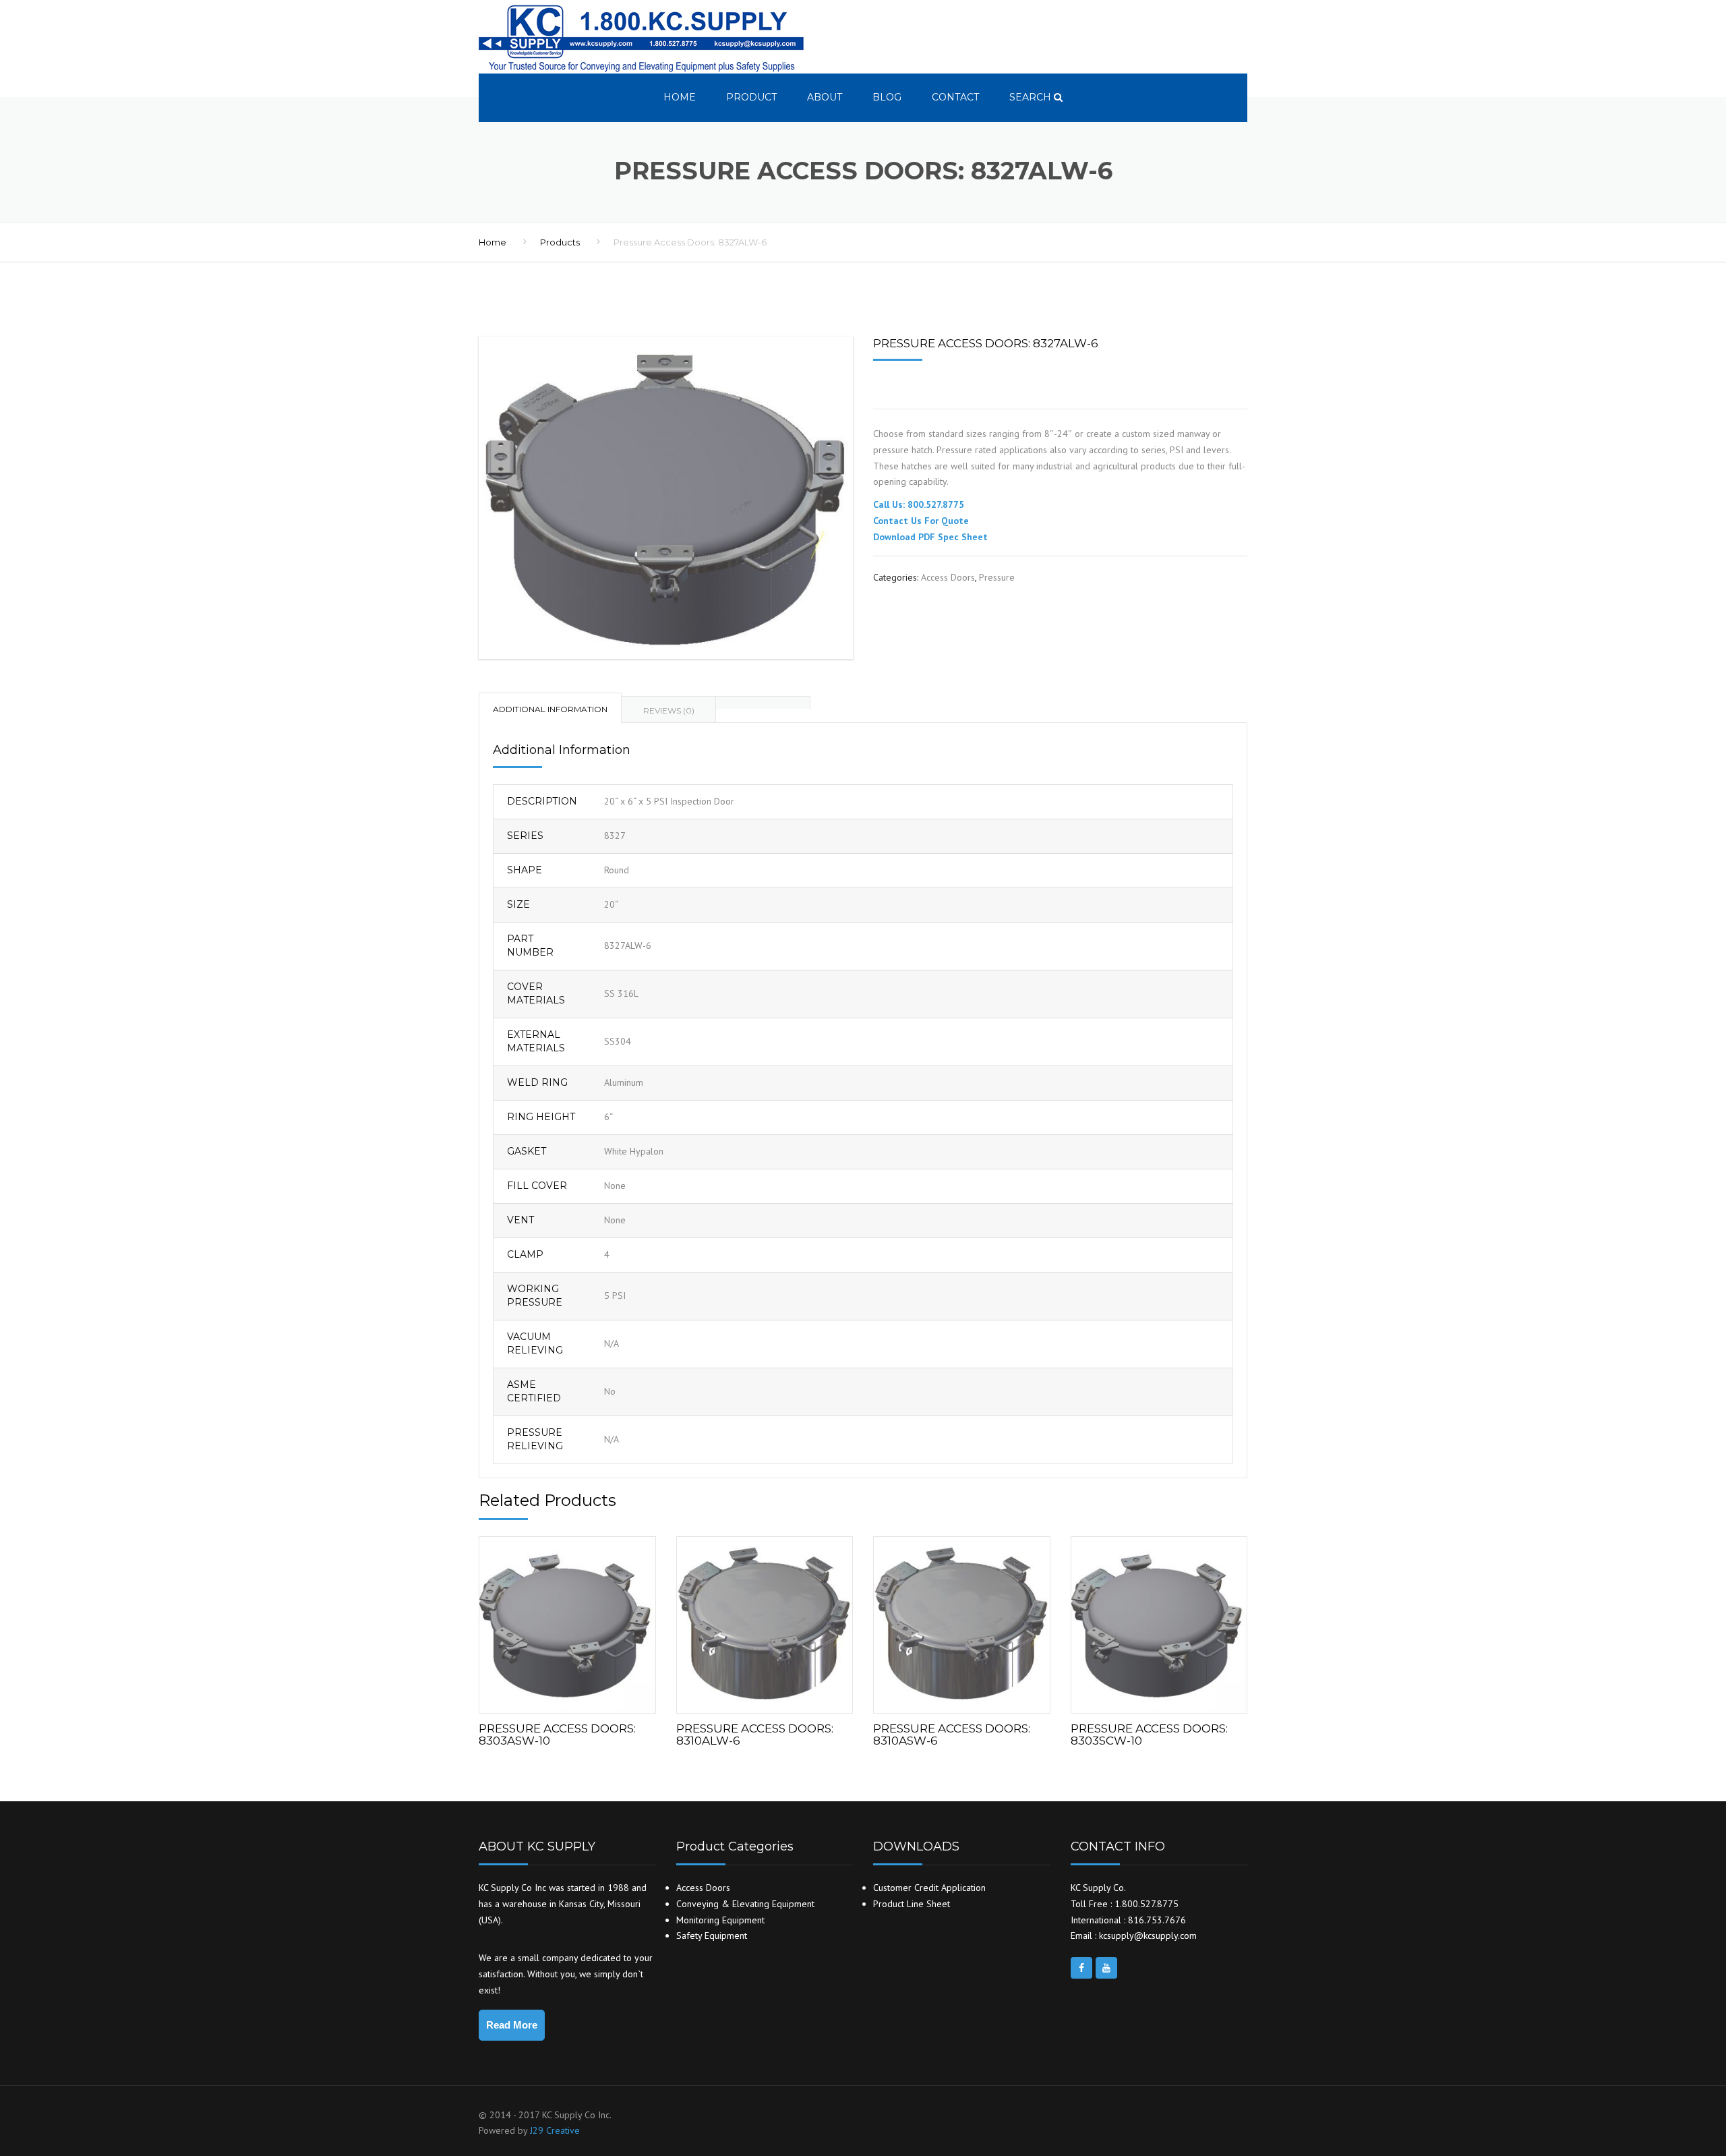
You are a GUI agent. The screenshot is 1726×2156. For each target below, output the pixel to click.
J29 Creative (555, 2130)
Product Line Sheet (912, 1904)
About (825, 97)
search (1032, 97)
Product (751, 97)
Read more (567, 1622)
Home (680, 97)
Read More (512, 2025)
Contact (955, 97)
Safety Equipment (712, 1935)
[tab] (763, 702)
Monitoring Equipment (720, 1920)
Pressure (997, 577)
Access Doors (948, 577)
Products (560, 242)
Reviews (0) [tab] (669, 710)
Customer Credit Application (929, 1888)
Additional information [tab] (550, 709)
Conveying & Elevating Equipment (745, 1904)
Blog (887, 97)
